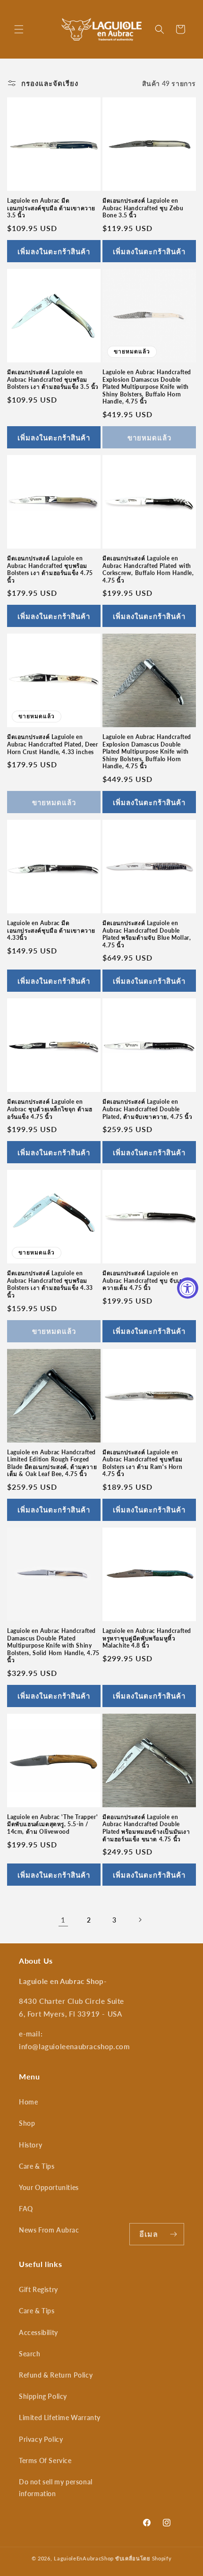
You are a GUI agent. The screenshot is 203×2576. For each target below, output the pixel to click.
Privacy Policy (41, 2439)
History (30, 2145)
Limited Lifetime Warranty (60, 2417)
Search (30, 2354)
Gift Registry (38, 2289)
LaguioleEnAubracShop (84, 2558)
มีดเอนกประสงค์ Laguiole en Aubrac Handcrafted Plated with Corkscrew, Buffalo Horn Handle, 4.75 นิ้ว (148, 569)
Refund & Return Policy (56, 2375)
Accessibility (38, 2332)
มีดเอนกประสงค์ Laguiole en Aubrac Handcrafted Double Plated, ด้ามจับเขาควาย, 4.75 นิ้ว (147, 1109)
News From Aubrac (49, 2230)
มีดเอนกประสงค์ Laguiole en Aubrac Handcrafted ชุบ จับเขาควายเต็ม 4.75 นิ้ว (145, 1280)
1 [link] (63, 1920)
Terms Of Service (45, 2460)
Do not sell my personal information (56, 2488)
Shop (27, 2123)
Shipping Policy (43, 2396)
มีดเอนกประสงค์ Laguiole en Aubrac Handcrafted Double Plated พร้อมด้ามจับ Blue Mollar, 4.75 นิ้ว (147, 934)
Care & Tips (37, 2166)
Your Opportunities (49, 2187)
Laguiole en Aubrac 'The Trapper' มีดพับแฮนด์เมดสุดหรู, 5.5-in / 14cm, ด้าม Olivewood (52, 1824)
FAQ (26, 2209)
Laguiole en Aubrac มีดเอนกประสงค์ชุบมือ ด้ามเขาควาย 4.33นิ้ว (51, 930)
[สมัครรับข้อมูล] (173, 2234)
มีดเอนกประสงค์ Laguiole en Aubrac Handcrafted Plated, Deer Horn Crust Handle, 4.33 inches (53, 744)
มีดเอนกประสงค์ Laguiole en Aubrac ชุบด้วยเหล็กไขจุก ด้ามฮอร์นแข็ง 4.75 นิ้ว (50, 1109)
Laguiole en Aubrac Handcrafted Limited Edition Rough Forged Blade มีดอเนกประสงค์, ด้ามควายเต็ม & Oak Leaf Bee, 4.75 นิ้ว (52, 1463)
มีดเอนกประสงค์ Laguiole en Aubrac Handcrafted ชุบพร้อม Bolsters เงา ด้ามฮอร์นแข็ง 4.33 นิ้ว (50, 1284)
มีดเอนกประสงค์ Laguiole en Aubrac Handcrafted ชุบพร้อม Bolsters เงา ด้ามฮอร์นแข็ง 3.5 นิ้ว (53, 379)
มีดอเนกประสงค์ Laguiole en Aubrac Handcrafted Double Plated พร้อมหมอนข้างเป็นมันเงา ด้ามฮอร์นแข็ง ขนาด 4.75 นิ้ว (146, 1828)
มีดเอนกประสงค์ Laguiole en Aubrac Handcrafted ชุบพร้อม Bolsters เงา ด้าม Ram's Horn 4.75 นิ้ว (143, 1463)
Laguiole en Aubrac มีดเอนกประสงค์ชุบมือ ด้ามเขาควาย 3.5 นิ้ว (51, 208)
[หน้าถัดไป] (140, 1920)
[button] (19, 29)
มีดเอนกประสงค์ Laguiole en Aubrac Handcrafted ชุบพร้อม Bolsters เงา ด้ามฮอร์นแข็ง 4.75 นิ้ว (50, 569)
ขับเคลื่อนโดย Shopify (144, 2558)
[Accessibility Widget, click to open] (188, 1288)
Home (28, 2102)
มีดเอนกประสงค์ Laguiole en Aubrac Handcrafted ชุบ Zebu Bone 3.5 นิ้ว (143, 208)
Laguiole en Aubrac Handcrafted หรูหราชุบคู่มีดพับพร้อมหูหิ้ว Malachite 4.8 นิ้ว (147, 1638)
